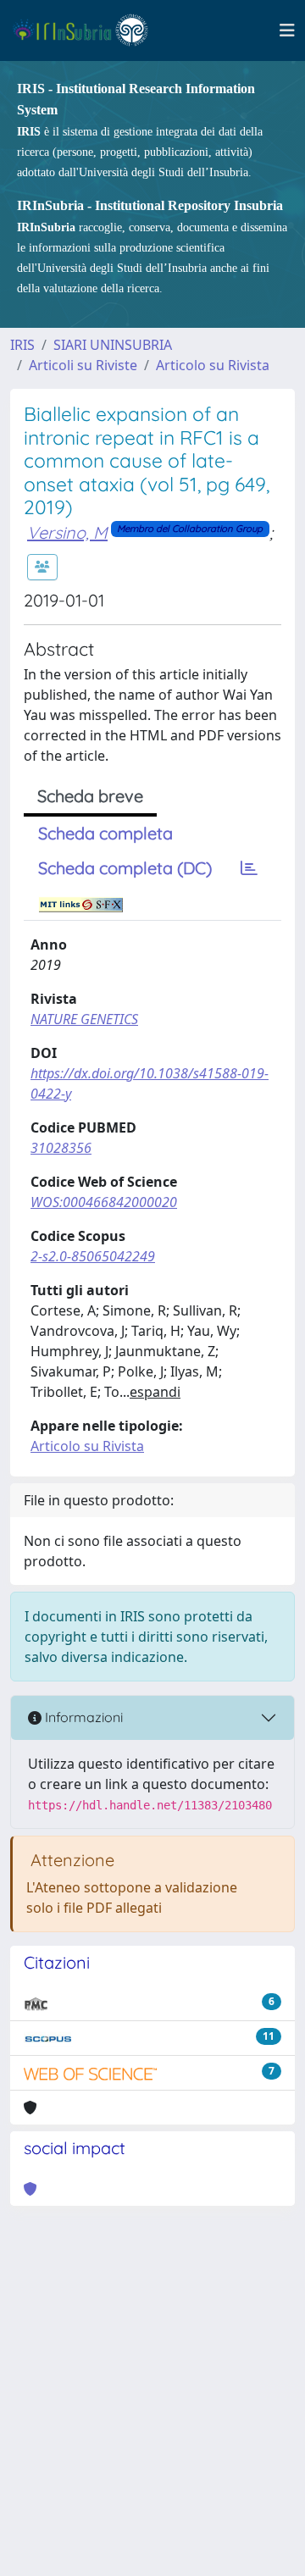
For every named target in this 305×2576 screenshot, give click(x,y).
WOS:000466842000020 (104, 1202)
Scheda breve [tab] (90, 796)
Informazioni (82, 1717)
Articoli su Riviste (83, 365)
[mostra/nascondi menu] (287, 30)
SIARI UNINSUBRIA (113, 345)
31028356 (61, 1148)
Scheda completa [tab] (105, 833)
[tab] (249, 868)
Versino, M (67, 532)
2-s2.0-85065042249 (93, 1256)
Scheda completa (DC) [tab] (125, 868)
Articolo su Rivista (213, 365)
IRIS (22, 345)
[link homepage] (88, 30)
